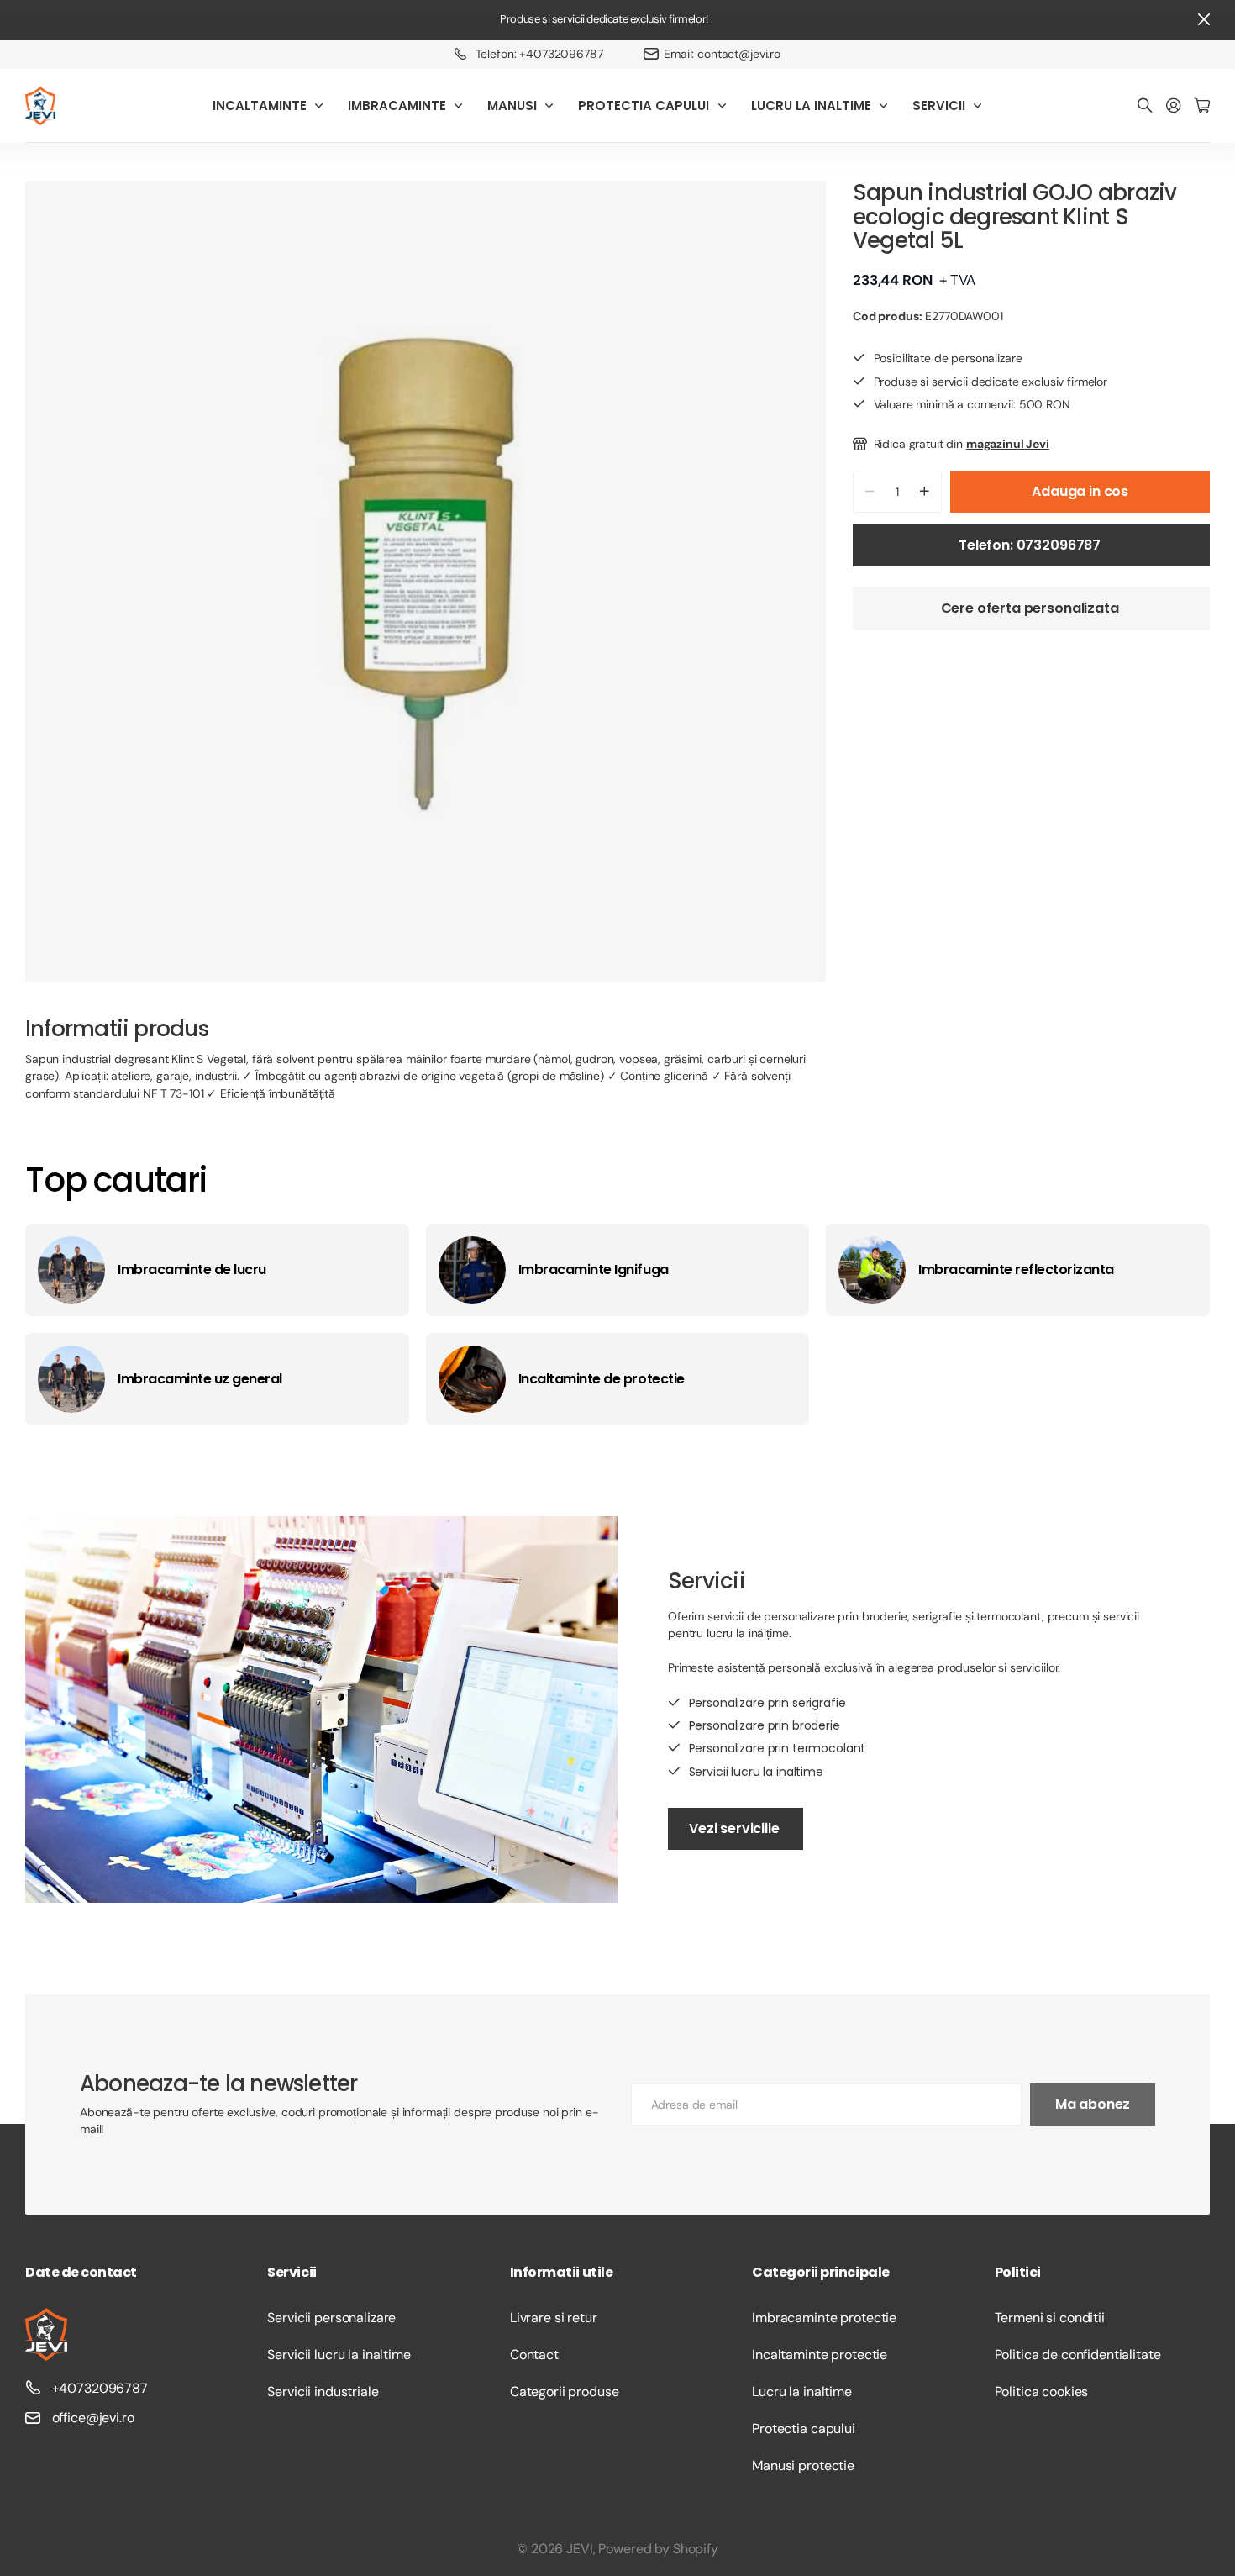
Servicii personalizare (331, 2318)
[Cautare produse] (1145, 106)
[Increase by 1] (925, 492)
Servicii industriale (323, 2392)
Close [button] (1204, 20)
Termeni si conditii (1050, 2318)
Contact (534, 2355)
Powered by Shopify (658, 2549)
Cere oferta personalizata (1032, 608)
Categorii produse (565, 2392)
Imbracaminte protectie (824, 2318)
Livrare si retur (554, 2318)
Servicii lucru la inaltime (339, 2355)
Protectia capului (804, 2428)
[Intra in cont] (1174, 106)
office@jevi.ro (93, 2418)
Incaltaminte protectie (820, 2355)
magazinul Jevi (1008, 444)
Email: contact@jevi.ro (722, 54)
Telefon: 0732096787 (1031, 545)
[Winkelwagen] (1202, 106)
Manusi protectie (803, 2465)
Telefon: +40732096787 (539, 54)
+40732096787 (100, 2388)
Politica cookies (1042, 2392)
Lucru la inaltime (802, 2392)
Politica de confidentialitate (1078, 2355)
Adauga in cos (1080, 491)
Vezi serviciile (736, 1828)
